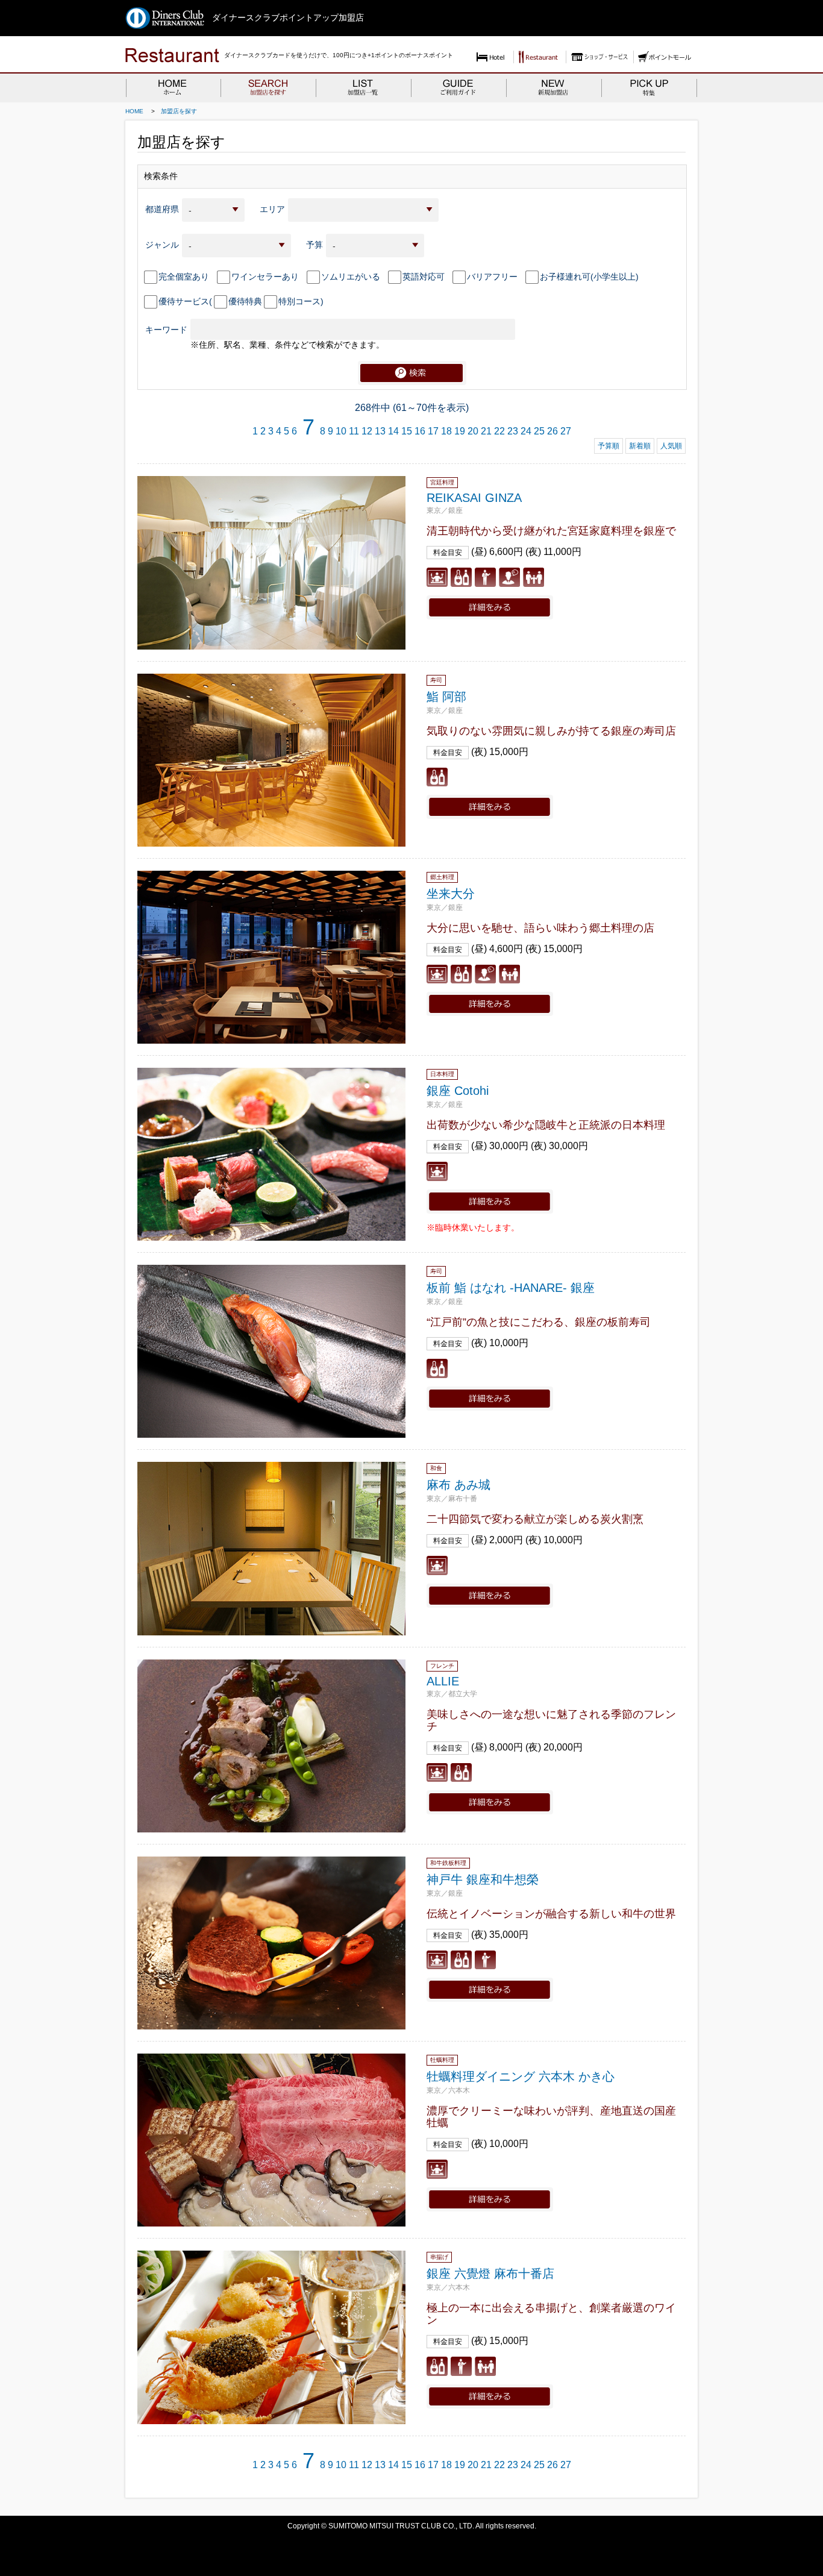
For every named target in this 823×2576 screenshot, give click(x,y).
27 (566, 431)
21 (486, 431)
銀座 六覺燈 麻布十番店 (490, 2274)
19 (460, 431)
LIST (363, 87)
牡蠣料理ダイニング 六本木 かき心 (521, 2076)
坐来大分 (451, 894)
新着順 (640, 446)
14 (393, 431)
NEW (554, 87)
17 (433, 431)
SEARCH (268, 87)
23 (513, 431)
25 (539, 431)
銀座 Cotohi (458, 1091)
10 (341, 431)
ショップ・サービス (598, 57)
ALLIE (443, 1681)
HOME (173, 87)
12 (367, 431)
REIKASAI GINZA (474, 498)
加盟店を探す (179, 111)
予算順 (609, 446)
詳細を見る (490, 607)
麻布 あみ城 (458, 1485)
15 (407, 431)
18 (446, 431)
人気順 (671, 446)
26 (552, 431)
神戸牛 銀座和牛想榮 (483, 1879)
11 (354, 431)
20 (473, 431)
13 (380, 431)
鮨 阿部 (446, 697)
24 (526, 431)
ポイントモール (665, 57)
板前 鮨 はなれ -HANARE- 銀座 (511, 1288)
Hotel (491, 57)
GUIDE (458, 87)
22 (499, 431)
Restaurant (538, 57)
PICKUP (649, 87)
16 (420, 431)
